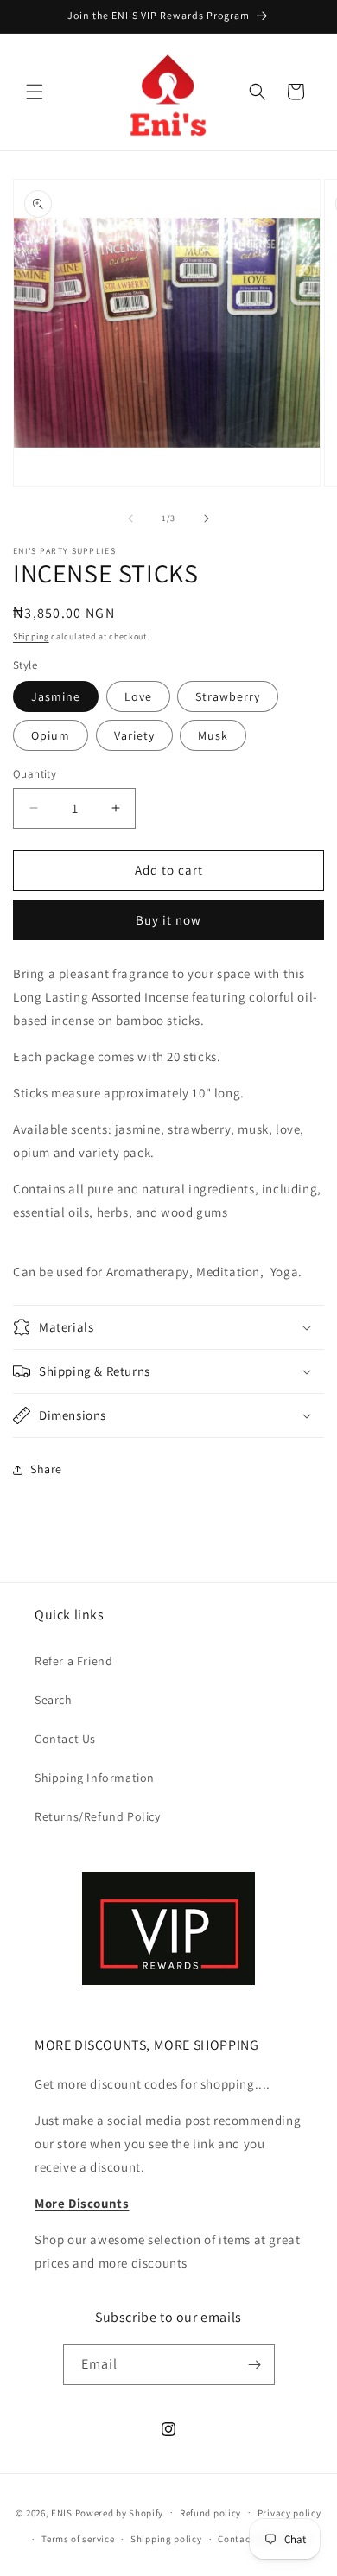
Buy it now (168, 920)
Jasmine (56, 696)
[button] (35, 92)
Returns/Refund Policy (98, 1816)
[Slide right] (207, 518)
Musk (213, 735)
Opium (51, 735)
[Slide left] (130, 518)
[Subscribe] (255, 2365)
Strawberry (228, 696)
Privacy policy (289, 2513)
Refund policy (210, 2513)
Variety (134, 735)
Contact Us (65, 1739)
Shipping (31, 636)
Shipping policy (166, 2539)
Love (138, 696)
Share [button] (46, 1469)
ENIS (62, 2512)
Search (54, 1700)
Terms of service (78, 2539)
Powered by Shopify (120, 2512)
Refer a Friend (73, 1661)
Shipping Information (95, 1778)
